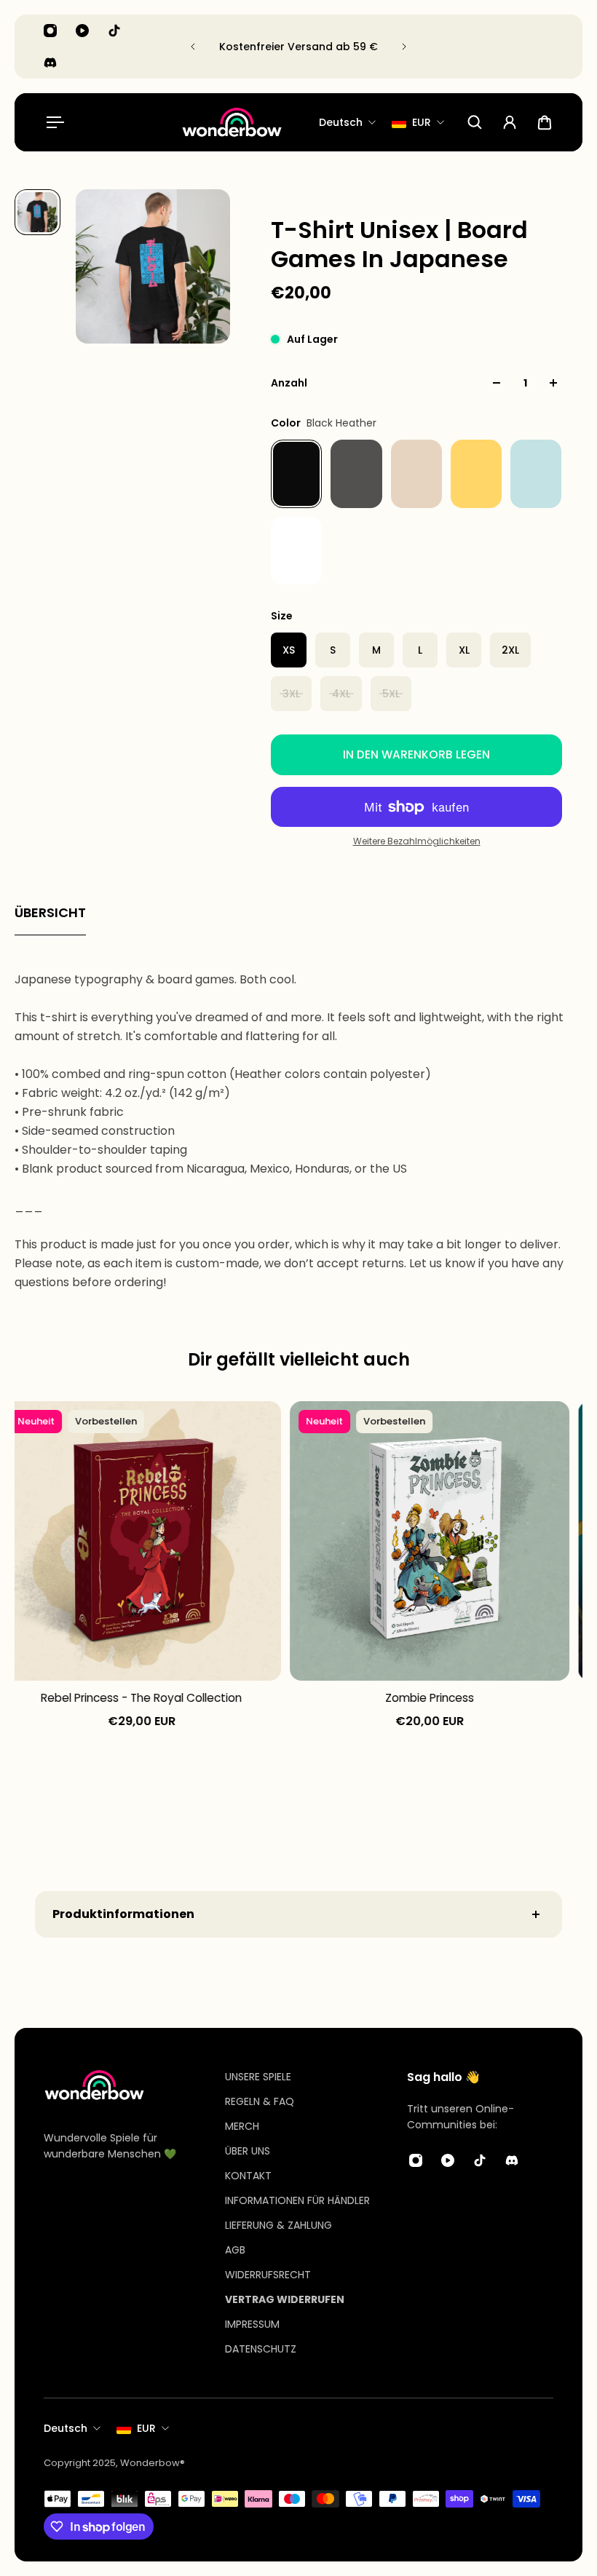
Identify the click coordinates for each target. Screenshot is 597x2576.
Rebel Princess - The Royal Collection (140, 1698)
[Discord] (50, 63)
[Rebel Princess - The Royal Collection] (140, 1541)
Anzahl (289, 383)
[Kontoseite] (510, 122)
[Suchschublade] (475, 122)
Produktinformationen (123, 1914)
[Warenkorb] (545, 122)
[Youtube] (82, 31)
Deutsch (66, 2428)
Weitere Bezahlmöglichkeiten (417, 841)
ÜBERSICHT (50, 912)
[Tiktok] (114, 31)
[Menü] (52, 122)
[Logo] (232, 123)
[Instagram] (50, 31)
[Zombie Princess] (428, 1541)
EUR (146, 2428)
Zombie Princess (428, 1698)
